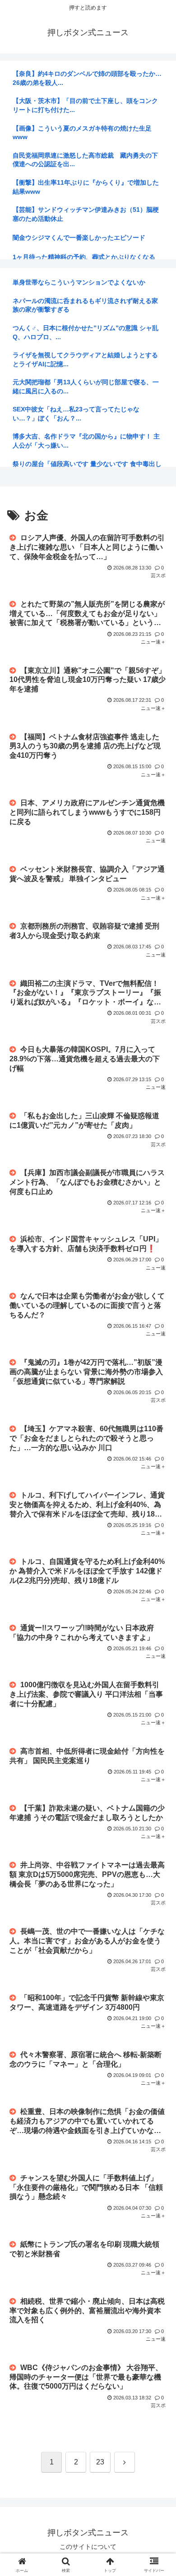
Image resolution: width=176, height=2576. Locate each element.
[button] (158, 1657)
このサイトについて (88, 2547)
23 (100, 2462)
